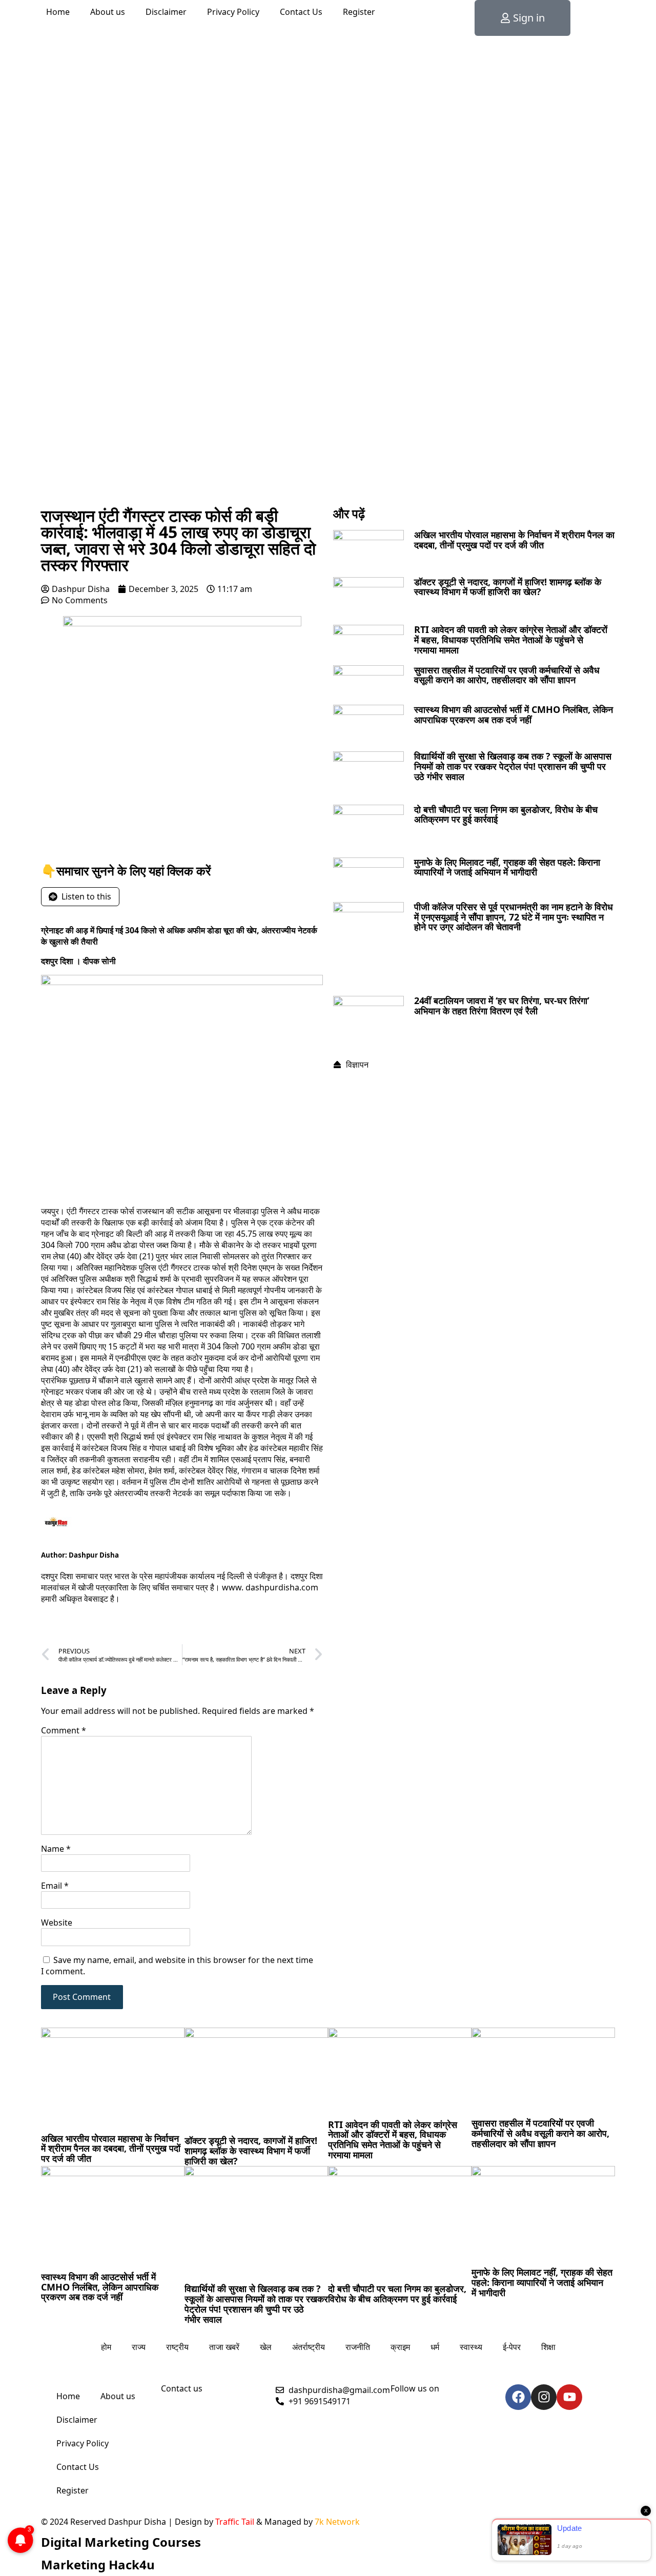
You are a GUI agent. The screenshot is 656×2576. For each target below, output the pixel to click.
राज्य (139, 2347)
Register (359, 12)
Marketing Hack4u (98, 2564)
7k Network (337, 2522)
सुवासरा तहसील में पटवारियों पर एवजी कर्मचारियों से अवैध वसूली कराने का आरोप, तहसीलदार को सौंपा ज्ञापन (507, 675)
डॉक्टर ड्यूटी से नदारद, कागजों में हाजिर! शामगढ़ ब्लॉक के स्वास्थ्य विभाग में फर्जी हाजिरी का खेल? (508, 587)
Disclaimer (166, 12)
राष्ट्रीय (177, 2347)
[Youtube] (569, 2397)
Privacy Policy (233, 12)
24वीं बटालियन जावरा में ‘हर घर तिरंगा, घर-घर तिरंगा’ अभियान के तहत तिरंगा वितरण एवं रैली (502, 1006)
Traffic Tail (235, 2522)
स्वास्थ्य (471, 2347)
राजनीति (358, 2347)
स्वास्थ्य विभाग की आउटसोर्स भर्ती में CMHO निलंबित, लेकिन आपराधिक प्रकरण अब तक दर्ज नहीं (514, 714)
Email (55, 1886)
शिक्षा (548, 2347)
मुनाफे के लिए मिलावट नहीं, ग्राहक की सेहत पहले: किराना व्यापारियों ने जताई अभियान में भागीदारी (507, 867)
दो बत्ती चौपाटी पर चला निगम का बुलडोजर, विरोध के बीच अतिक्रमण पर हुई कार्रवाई (506, 814)
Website (57, 1923)
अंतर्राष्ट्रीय (309, 2347)
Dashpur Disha (94, 1555)
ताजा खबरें (224, 2347)
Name (56, 1849)
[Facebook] (518, 2397)
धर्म (435, 2347)
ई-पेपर (512, 2347)
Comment (64, 1730)
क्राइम (400, 2347)
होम (106, 2347)
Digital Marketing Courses (121, 2542)
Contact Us (301, 12)
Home (58, 12)
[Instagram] (544, 2397)
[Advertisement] (328, 425)
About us (108, 12)
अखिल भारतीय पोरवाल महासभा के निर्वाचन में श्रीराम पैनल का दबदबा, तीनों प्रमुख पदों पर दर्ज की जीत (514, 540)
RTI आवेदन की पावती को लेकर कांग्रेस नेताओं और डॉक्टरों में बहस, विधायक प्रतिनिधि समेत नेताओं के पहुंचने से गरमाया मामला (511, 640)
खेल (266, 2347)
